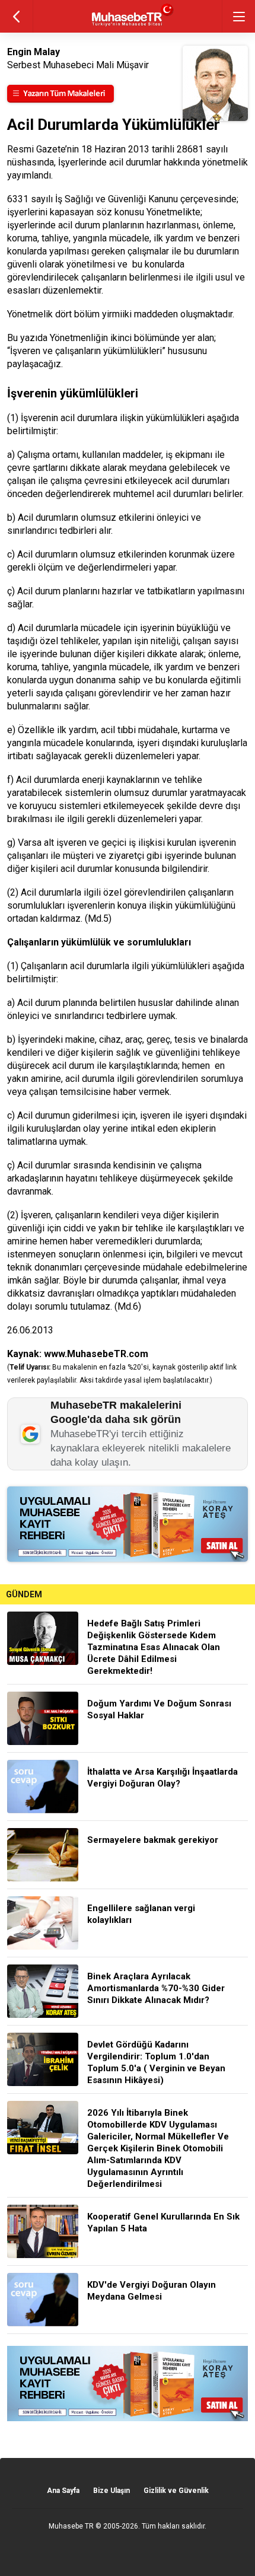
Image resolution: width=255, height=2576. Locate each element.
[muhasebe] (128, 26)
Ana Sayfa (63, 2491)
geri (16, 16)
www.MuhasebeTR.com (96, 1354)
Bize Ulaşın (111, 2491)
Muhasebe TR (71, 2526)
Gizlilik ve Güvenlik (176, 2491)
